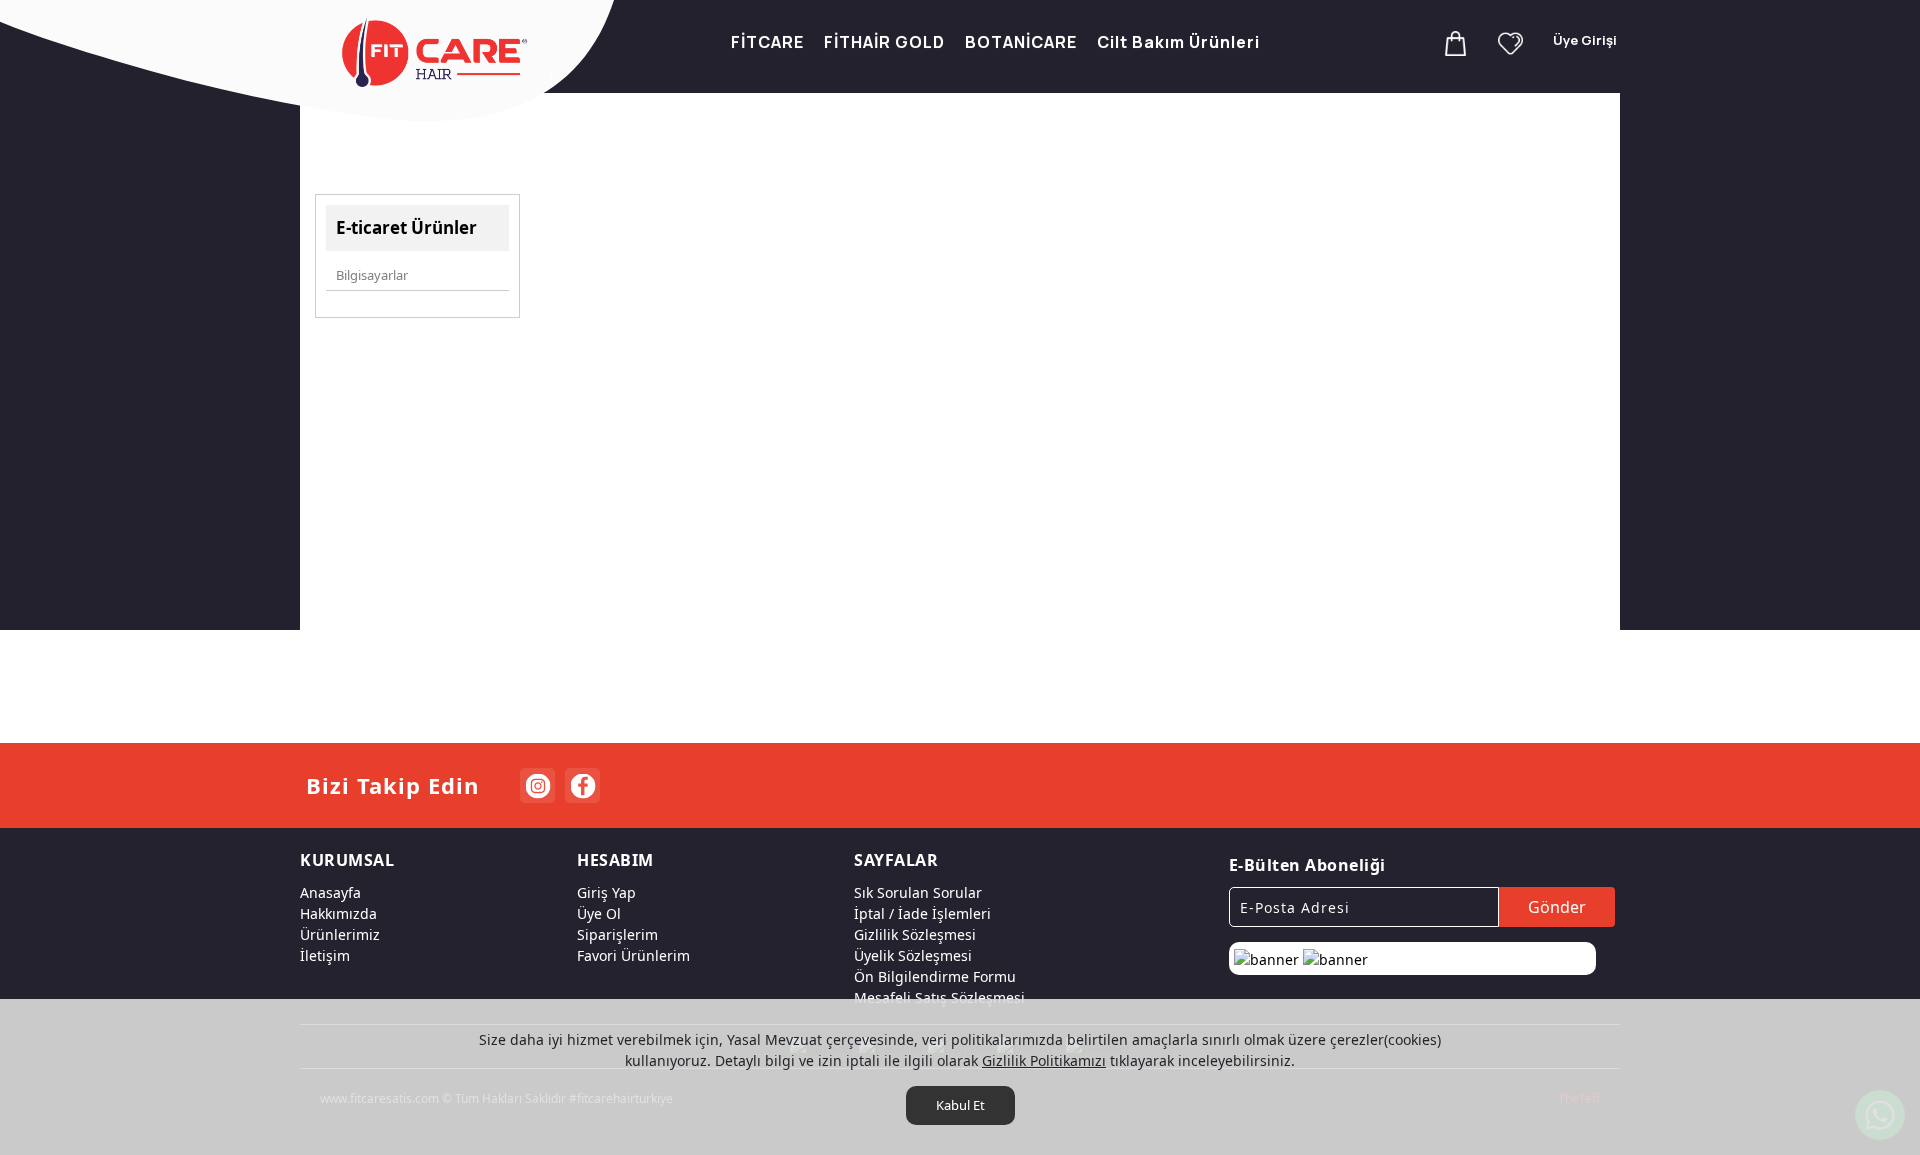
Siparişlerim (617, 934)
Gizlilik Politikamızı (1044, 1060)
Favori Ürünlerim (633, 955)
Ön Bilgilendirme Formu (935, 976)
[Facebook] (582, 785)
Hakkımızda (338, 913)
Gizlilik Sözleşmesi (915, 934)
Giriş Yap (606, 892)
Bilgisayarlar (372, 275)
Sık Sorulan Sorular (918, 892)
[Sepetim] (1455, 42)
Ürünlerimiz (340, 934)
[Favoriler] (1510, 42)
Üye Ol (599, 913)
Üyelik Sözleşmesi (913, 955)
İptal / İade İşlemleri (922, 913)
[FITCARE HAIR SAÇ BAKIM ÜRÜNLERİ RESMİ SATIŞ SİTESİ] (438, 53)
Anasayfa (330, 892)
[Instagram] (537, 785)
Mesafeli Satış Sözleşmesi (939, 997)
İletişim (325, 955)
